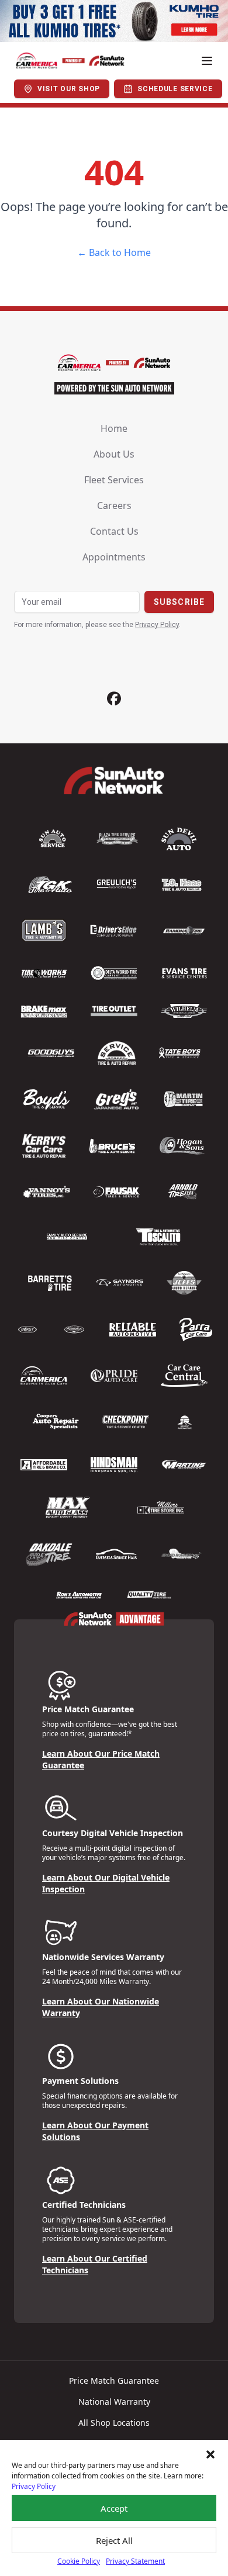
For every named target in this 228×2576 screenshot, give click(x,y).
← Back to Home (114, 252)
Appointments (114, 557)
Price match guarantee (114, 2381)
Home (114, 428)
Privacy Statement (135, 2561)
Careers (114, 505)
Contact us (114, 531)
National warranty (114, 2402)
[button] (210, 2454)
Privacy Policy (34, 2486)
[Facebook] (114, 699)
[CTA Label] (114, 21)
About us (114, 454)
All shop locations (114, 2423)
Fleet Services (114, 480)
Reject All (114, 2540)
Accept (114, 2508)
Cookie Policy (79, 2561)
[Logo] (70, 61)
